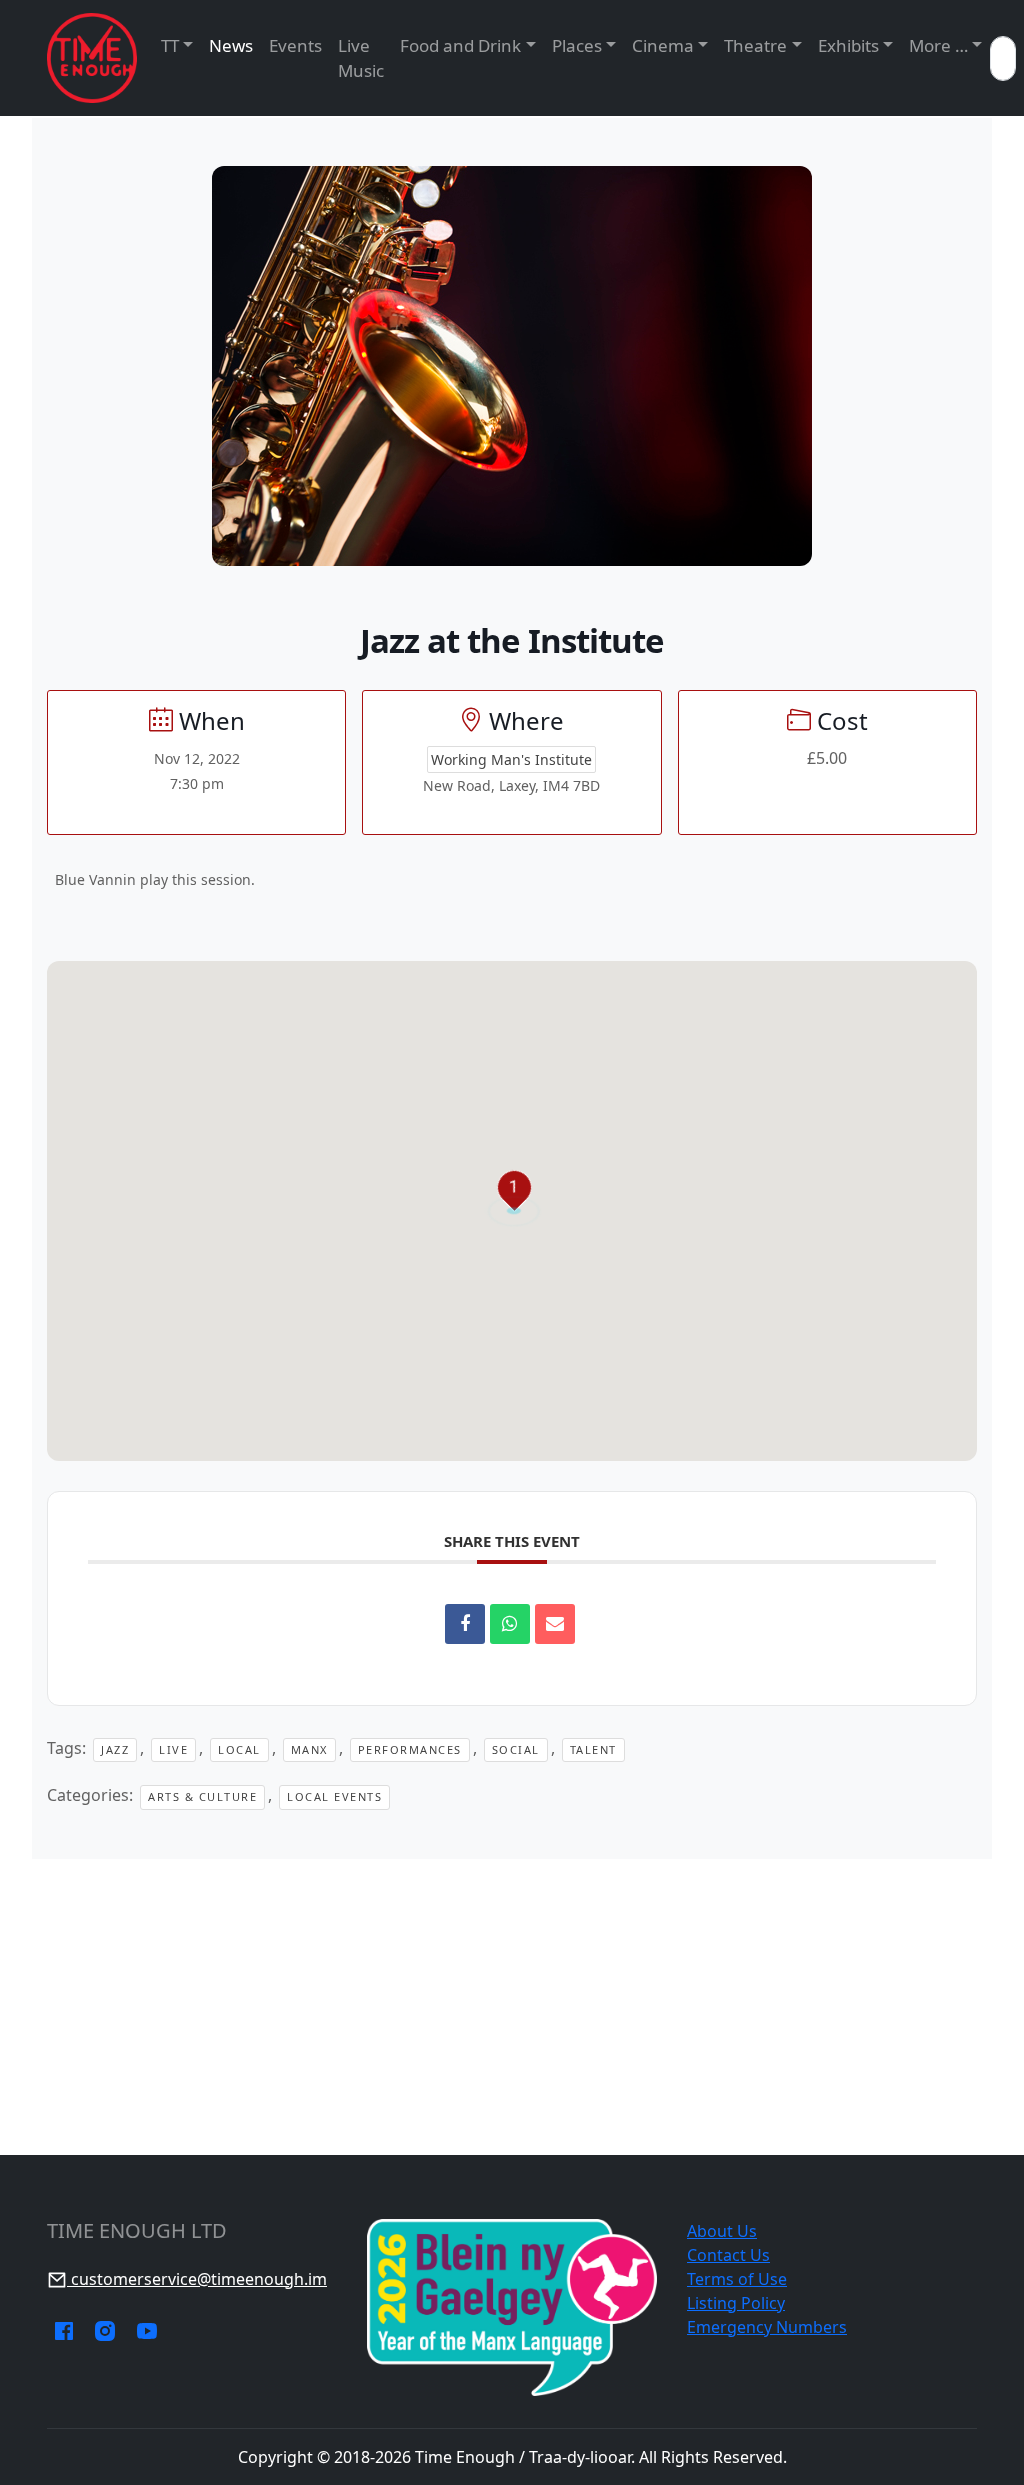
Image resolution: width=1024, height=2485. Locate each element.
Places (577, 45)
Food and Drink (460, 45)
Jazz (115, 1749)
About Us (722, 2231)
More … (938, 45)
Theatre (755, 45)
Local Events (334, 1796)
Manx (309, 1749)
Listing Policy (736, 2303)
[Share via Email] (555, 1624)
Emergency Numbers (767, 2327)
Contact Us (728, 2255)
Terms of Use (737, 2279)
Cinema (663, 45)
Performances (410, 1749)
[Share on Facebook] (465, 1624)
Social (516, 1749)
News (231, 45)
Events (295, 45)
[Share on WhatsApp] (510, 1624)
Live (173, 1749)
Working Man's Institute (511, 759)
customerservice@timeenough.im (197, 2279)
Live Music (361, 58)
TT (170, 45)
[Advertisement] (512, 2007)
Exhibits (848, 45)
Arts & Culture (202, 1796)
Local (239, 1749)
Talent (593, 1749)
